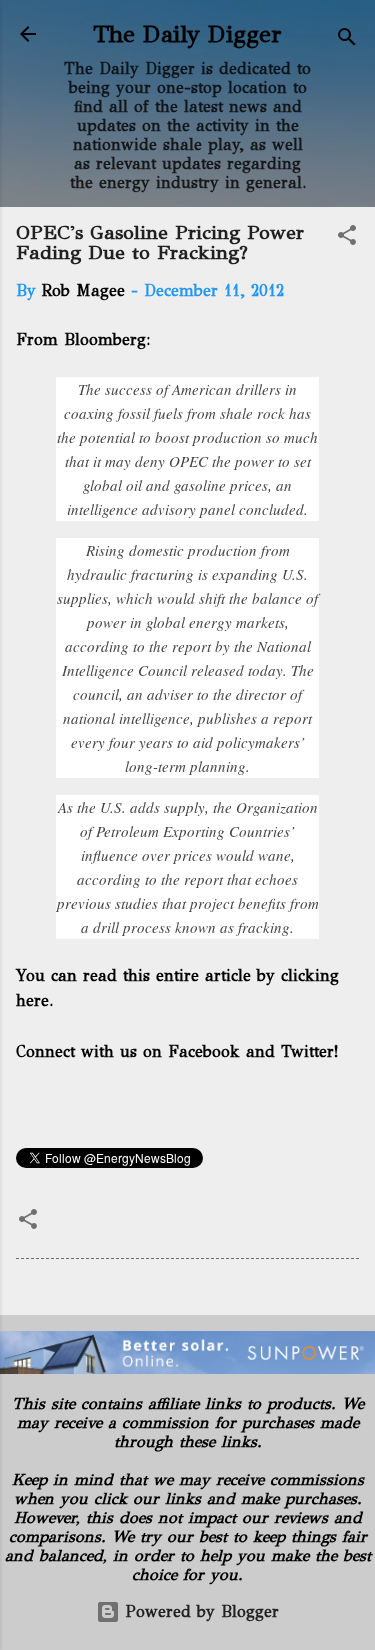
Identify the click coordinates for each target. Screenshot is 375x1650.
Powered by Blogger (199, 1611)
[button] (347, 238)
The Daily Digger (187, 34)
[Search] (347, 40)
